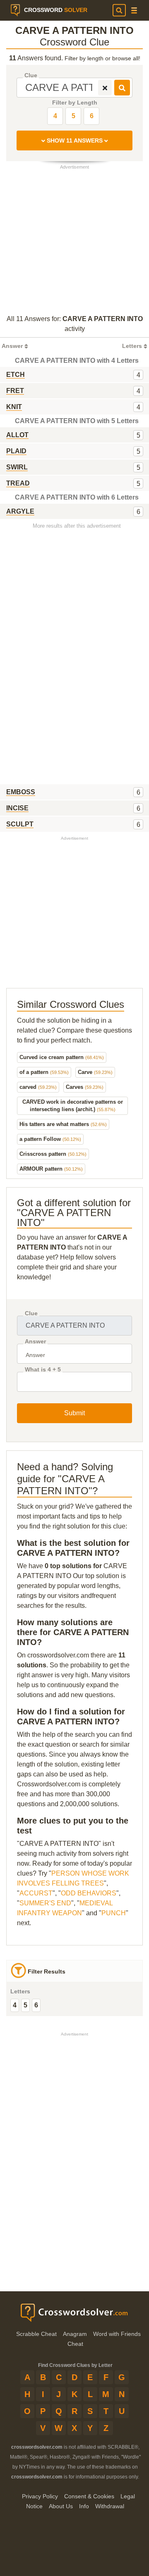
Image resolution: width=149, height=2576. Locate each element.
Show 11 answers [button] (75, 140)
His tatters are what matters (63, 1124)
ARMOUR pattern (51, 1169)
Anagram (75, 2334)
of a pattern (44, 1072)
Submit (74, 1413)
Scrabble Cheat (36, 2334)
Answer (35, 1342)
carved (38, 1087)
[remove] (105, 88)
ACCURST (36, 1893)
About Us (61, 2506)
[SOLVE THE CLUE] (122, 88)
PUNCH (114, 1913)
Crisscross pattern (53, 1154)
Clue (31, 75)
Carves (85, 1087)
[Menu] (134, 11)
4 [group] (15, 2005)
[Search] (119, 10)
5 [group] (25, 2005)
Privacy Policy (40, 2496)
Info (84, 2506)
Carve (95, 1072)
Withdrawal (110, 2506)
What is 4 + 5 (43, 1370)
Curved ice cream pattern (62, 1057)
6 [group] (36, 2005)
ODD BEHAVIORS (89, 1893)
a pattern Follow (50, 1139)
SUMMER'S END (45, 1903)
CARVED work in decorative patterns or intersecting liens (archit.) (73, 1106)
